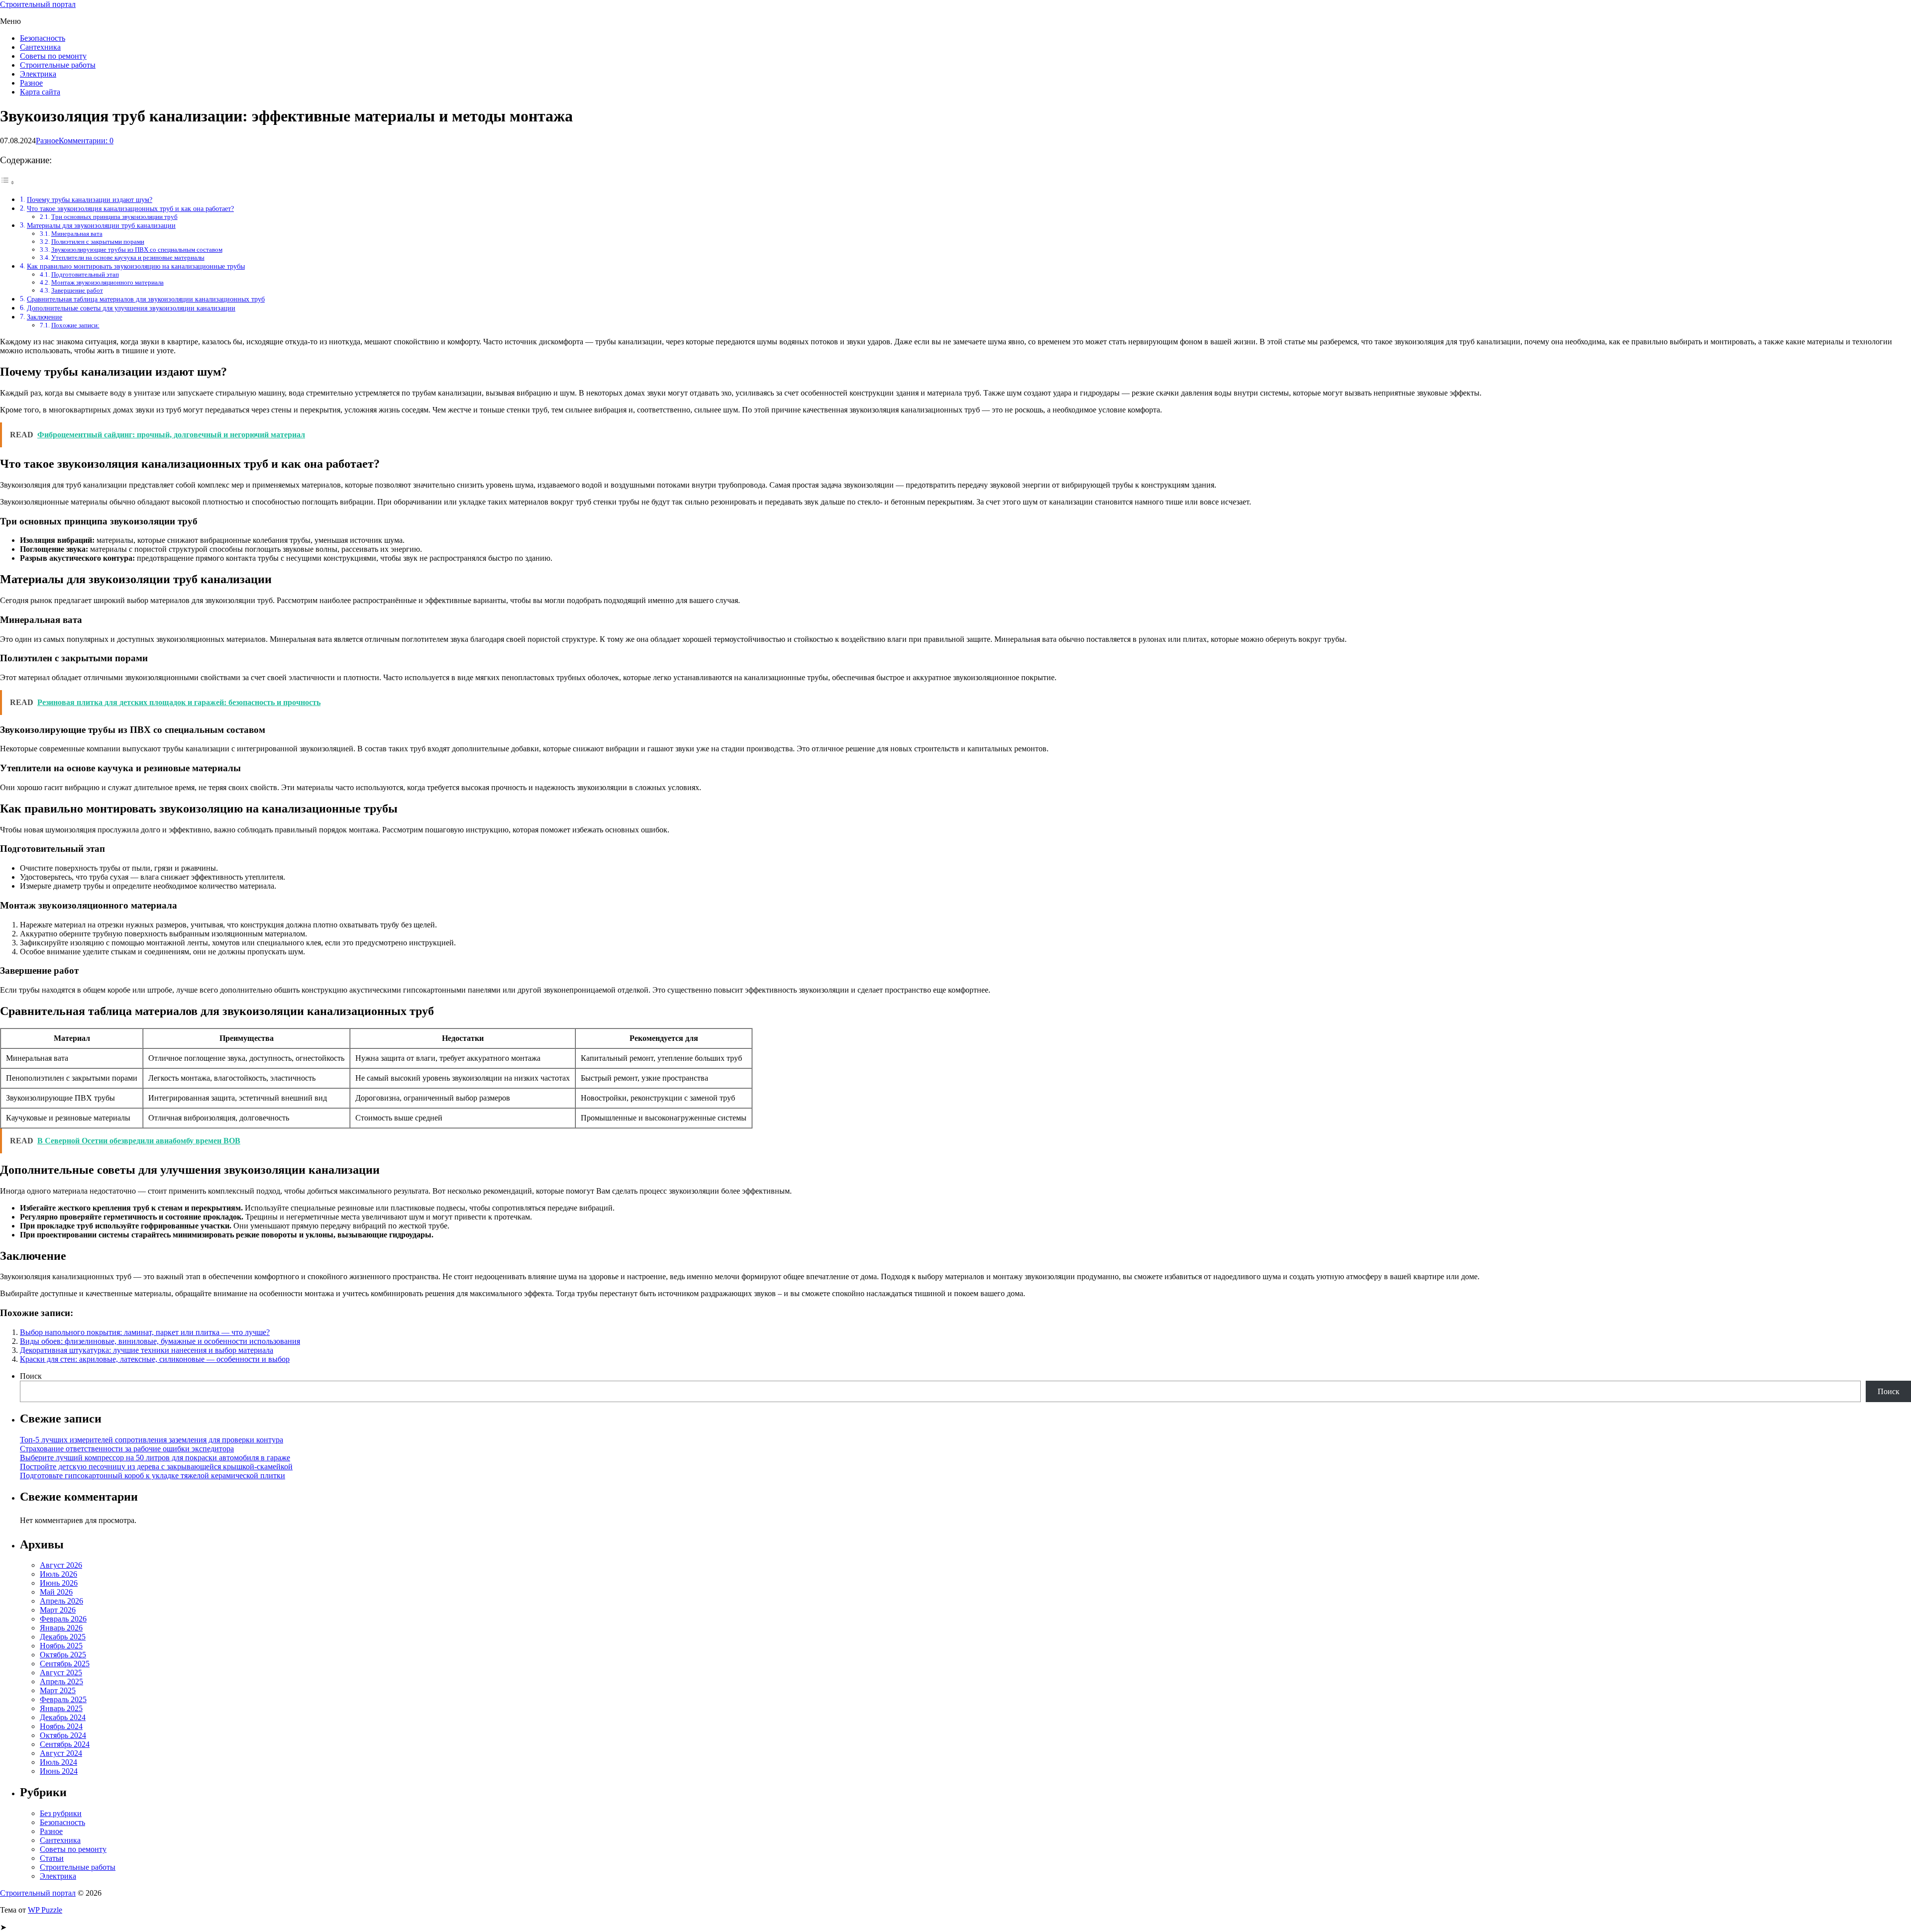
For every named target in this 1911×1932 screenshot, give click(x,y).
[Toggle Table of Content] (7, 182)
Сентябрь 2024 (65, 1744)
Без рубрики (61, 1813)
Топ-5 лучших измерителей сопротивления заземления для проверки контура (152, 1440)
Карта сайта (40, 92)
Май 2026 (56, 1592)
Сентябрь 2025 (65, 1664)
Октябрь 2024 (63, 1735)
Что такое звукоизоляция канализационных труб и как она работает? (130, 208)
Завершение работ (77, 290)
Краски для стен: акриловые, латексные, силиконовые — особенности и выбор (155, 1359)
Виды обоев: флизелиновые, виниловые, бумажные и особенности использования (160, 1341)
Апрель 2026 (61, 1601)
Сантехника (40, 47)
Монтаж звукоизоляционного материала (107, 282)
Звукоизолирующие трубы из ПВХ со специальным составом (137, 250)
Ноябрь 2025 (61, 1646)
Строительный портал (38, 4)
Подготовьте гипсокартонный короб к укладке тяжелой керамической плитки (153, 1475)
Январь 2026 (61, 1628)
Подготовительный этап (85, 274)
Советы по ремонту (53, 56)
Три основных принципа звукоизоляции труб (114, 217)
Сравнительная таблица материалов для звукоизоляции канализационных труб (146, 299)
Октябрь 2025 (63, 1655)
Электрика (38, 74)
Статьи (52, 1858)
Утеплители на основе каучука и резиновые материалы (128, 257)
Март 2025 (58, 1690)
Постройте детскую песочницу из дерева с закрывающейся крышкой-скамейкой (156, 1467)
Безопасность (43, 38)
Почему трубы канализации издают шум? (90, 200)
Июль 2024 (58, 1762)
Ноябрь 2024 (61, 1726)
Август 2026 (61, 1565)
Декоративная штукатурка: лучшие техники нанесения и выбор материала (147, 1350)
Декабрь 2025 (63, 1637)
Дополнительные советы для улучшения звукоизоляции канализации (131, 308)
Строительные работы (58, 65)
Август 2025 (61, 1673)
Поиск (31, 1376)
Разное (31, 83)
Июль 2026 (58, 1574)
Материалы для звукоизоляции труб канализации (101, 225)
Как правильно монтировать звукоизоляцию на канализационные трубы (136, 266)
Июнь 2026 (59, 1583)
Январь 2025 (61, 1708)
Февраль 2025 (63, 1699)
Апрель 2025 (61, 1681)
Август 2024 (61, 1753)
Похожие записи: (75, 325)
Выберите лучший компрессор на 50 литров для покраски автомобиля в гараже (155, 1458)
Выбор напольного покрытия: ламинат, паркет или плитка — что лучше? (145, 1332)
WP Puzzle (45, 1910)
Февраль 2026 (63, 1619)
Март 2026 (58, 1610)
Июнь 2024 (59, 1771)
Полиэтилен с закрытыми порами (98, 242)
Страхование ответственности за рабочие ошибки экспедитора (127, 1449)
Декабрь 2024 (63, 1717)
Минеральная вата (77, 234)
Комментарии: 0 (86, 141)
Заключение (45, 317)
